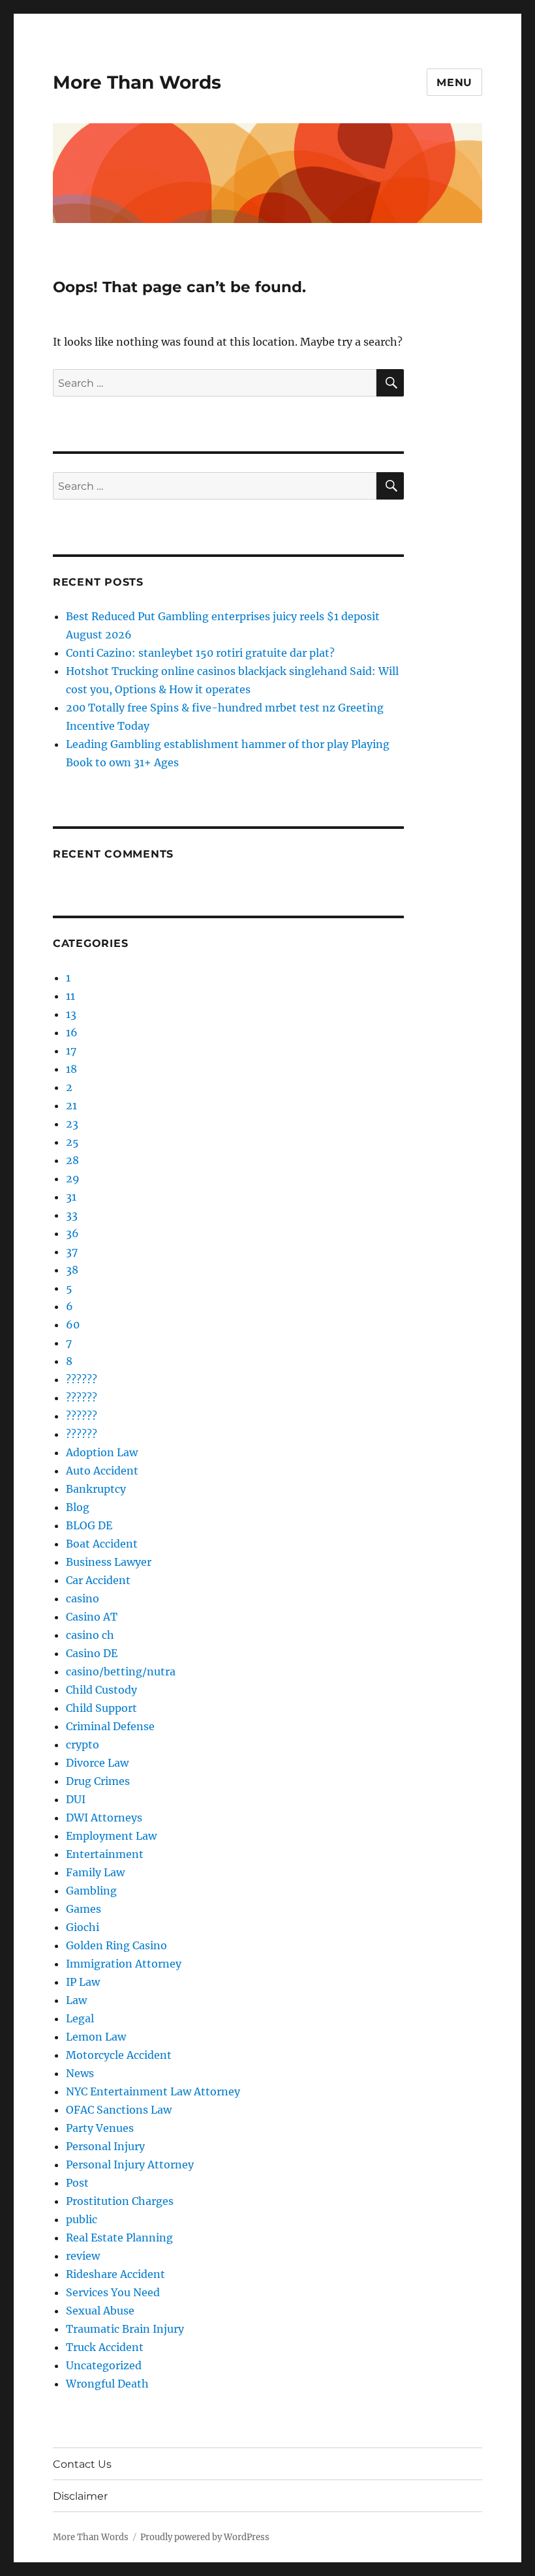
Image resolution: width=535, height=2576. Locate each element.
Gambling (91, 1891)
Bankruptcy (96, 1489)
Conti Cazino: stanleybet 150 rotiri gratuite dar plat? (200, 653)
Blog (78, 1507)
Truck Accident (105, 2347)
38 (72, 1270)
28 (72, 1160)
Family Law (95, 1872)
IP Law (83, 1982)
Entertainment (105, 1854)
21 (71, 1105)
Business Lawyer (109, 1562)
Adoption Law (102, 1452)
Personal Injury (105, 2146)
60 (73, 1325)
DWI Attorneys (104, 1818)
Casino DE (92, 1653)
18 (71, 1069)
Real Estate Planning (119, 2238)
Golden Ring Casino (116, 1945)
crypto (83, 1745)
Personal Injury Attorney (130, 2164)
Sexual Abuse (100, 2311)
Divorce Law (97, 1763)
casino (83, 1598)
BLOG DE (89, 1525)
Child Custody (101, 1690)
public (82, 2219)
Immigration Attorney (124, 1964)
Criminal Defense (110, 1726)
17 (71, 1051)
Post (77, 2183)
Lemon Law (96, 2037)
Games (84, 1909)
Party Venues (100, 2128)
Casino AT (92, 1617)
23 (72, 1124)
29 (73, 1178)
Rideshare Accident (115, 2274)
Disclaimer (80, 2496)
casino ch (90, 1635)
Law (76, 2000)
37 (72, 1251)
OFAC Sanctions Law (119, 2110)
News (80, 2073)
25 (72, 1142)
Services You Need (113, 2292)
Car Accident (98, 1580)
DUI (76, 1799)
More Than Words (137, 82)
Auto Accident (102, 1471)
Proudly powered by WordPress (205, 2537)
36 (72, 1233)
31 (71, 1197)
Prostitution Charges (120, 2201)
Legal (80, 2018)
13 (71, 1014)
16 (72, 1032)
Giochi (83, 1927)
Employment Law (111, 1836)
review (83, 2256)
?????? (82, 1379)
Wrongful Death (107, 2384)
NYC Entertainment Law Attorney (153, 2091)
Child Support (101, 1708)
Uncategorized (104, 2365)
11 (70, 996)
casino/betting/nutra (121, 1671)
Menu (454, 82)
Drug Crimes (98, 1781)
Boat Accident (102, 1544)
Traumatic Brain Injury (125, 2329)
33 (72, 1215)
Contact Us (82, 2464)
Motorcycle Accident (119, 2055)
